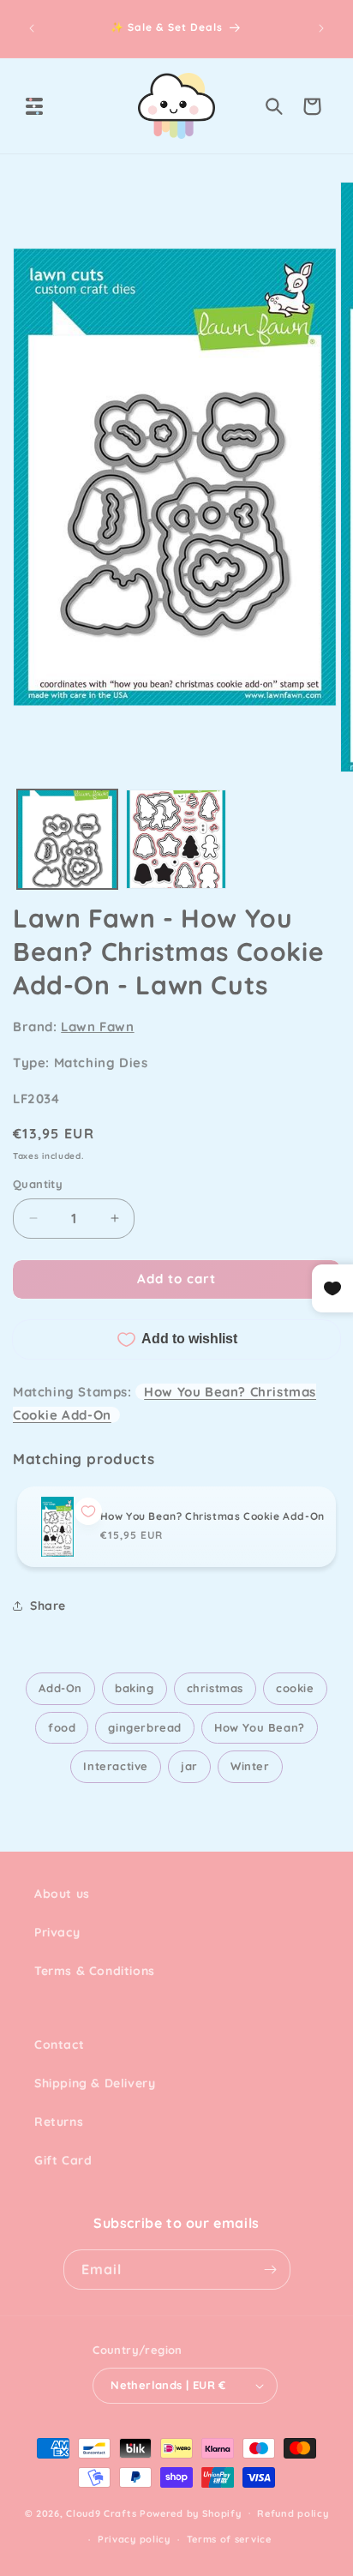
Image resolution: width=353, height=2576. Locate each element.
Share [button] (48, 1606)
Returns (59, 2122)
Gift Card (63, 2160)
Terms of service (229, 2539)
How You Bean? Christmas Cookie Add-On (212, 1516)
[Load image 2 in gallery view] (176, 840)
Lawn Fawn (97, 1027)
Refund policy (293, 2513)
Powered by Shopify (191, 2513)
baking (135, 1688)
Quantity (38, 1184)
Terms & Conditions (95, 1971)
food (62, 1727)
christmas (215, 1688)
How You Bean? (260, 1727)
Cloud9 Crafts (101, 2513)
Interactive (116, 1766)
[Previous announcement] (32, 28)
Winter (250, 1766)
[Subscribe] (271, 2270)
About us (62, 1894)
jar (189, 1766)
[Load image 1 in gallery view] (67, 840)
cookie (295, 1688)
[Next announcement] (321, 28)
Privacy (57, 1932)
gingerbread (145, 1727)
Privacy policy (134, 2539)
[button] (34, 106)
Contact (59, 2045)
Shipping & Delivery (95, 2083)
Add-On (60, 1688)
